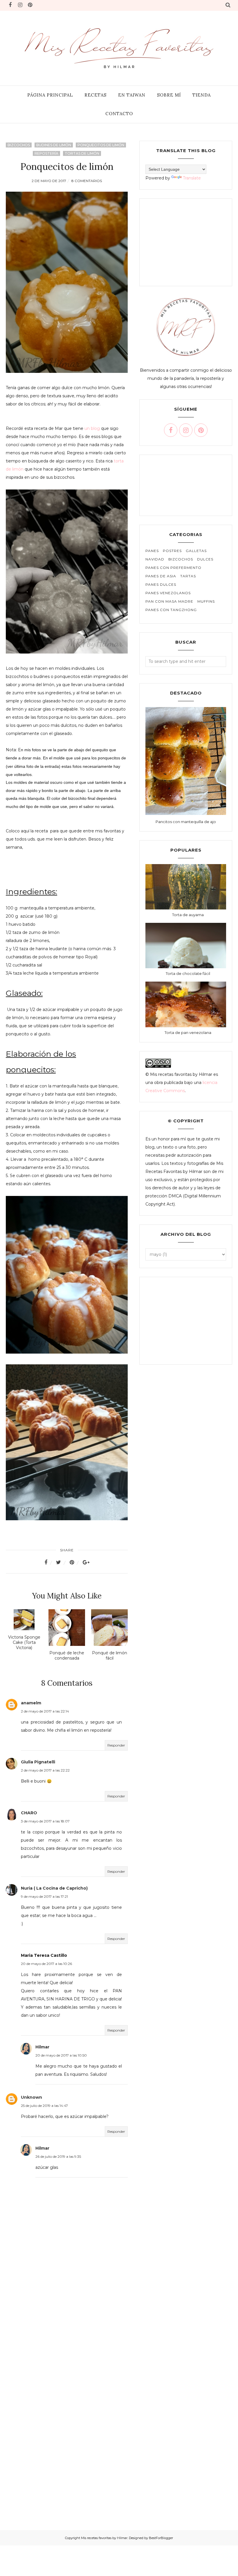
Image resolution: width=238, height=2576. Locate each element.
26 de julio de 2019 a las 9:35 (58, 2156)
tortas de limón (82, 153)
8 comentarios (87, 181)
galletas (196, 551)
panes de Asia (161, 576)
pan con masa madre (169, 601)
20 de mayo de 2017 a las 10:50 (61, 2055)
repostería (46, 153)
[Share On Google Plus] (86, 1562)
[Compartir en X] (62, 1562)
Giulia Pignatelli (38, 1762)
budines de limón (54, 145)
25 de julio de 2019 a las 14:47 (44, 2106)
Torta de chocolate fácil (188, 973)
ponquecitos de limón (101, 145)
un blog (92, 428)
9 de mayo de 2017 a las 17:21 (44, 1896)
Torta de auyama (188, 915)
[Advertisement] (67, 2319)
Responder (116, 1745)
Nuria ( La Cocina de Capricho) (54, 1888)
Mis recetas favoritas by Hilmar (104, 2538)
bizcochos (19, 145)
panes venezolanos (168, 593)
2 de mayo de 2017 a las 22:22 (45, 1770)
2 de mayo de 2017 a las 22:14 (45, 1711)
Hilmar (42, 2047)
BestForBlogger (161, 2538)
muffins (206, 601)
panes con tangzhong (171, 610)
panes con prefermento (173, 568)
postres (172, 551)
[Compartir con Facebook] (49, 1562)
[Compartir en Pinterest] (75, 1562)
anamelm (31, 1703)
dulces (205, 559)
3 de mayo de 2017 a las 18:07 (45, 1821)
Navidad (155, 559)
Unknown (31, 2097)
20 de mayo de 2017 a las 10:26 (46, 1964)
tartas (188, 576)
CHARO (29, 1813)
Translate (192, 178)
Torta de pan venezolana (188, 1032)
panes (152, 551)
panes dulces (161, 584)
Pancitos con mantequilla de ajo (186, 822)
